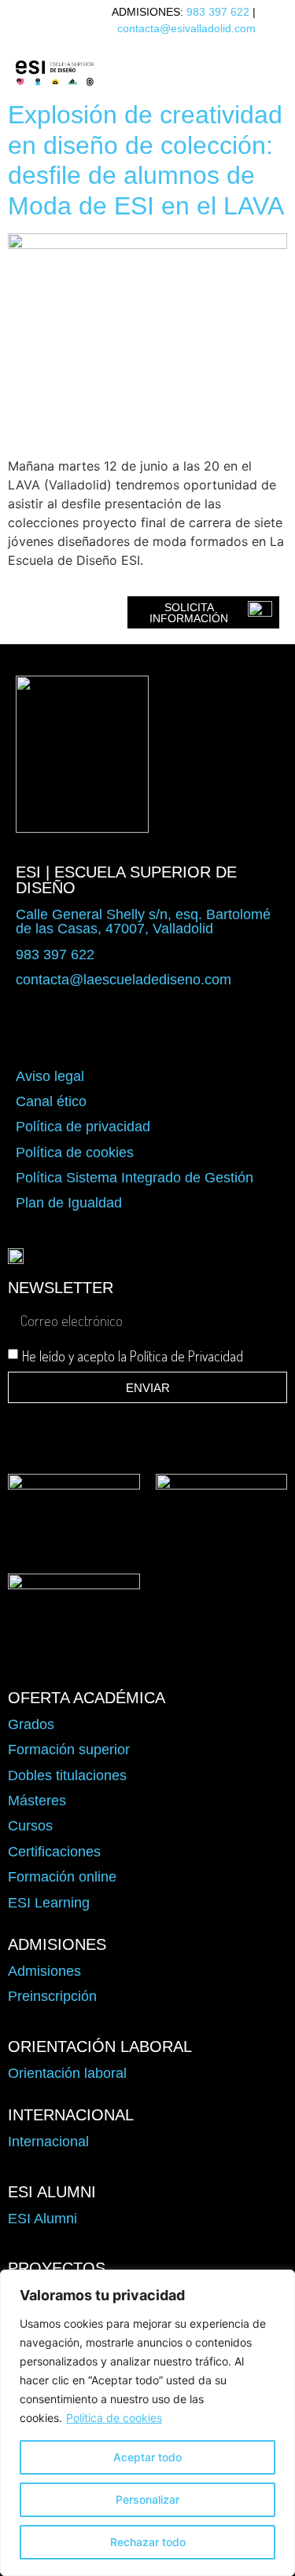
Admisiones (44, 1971)
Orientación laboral (67, 2073)
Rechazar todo (148, 2542)
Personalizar (147, 2499)
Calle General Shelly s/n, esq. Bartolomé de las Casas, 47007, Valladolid (143, 922)
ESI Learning (49, 1903)
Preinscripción (52, 1996)
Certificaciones (54, 1852)
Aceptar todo (147, 2457)
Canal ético (51, 1101)
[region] (147, 2423)
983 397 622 (218, 12)
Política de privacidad (83, 1127)
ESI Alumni (42, 2219)
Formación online (62, 1877)
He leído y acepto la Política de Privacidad (133, 1356)
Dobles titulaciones (67, 1775)
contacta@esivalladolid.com (186, 28)
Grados (31, 1724)
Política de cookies (114, 2418)
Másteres (37, 1801)
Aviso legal (50, 1076)
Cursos (30, 1826)
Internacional (48, 2142)
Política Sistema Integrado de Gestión (135, 1178)
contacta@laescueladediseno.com (124, 980)
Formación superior (69, 1750)
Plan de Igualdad (69, 1203)
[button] (174, 73)
